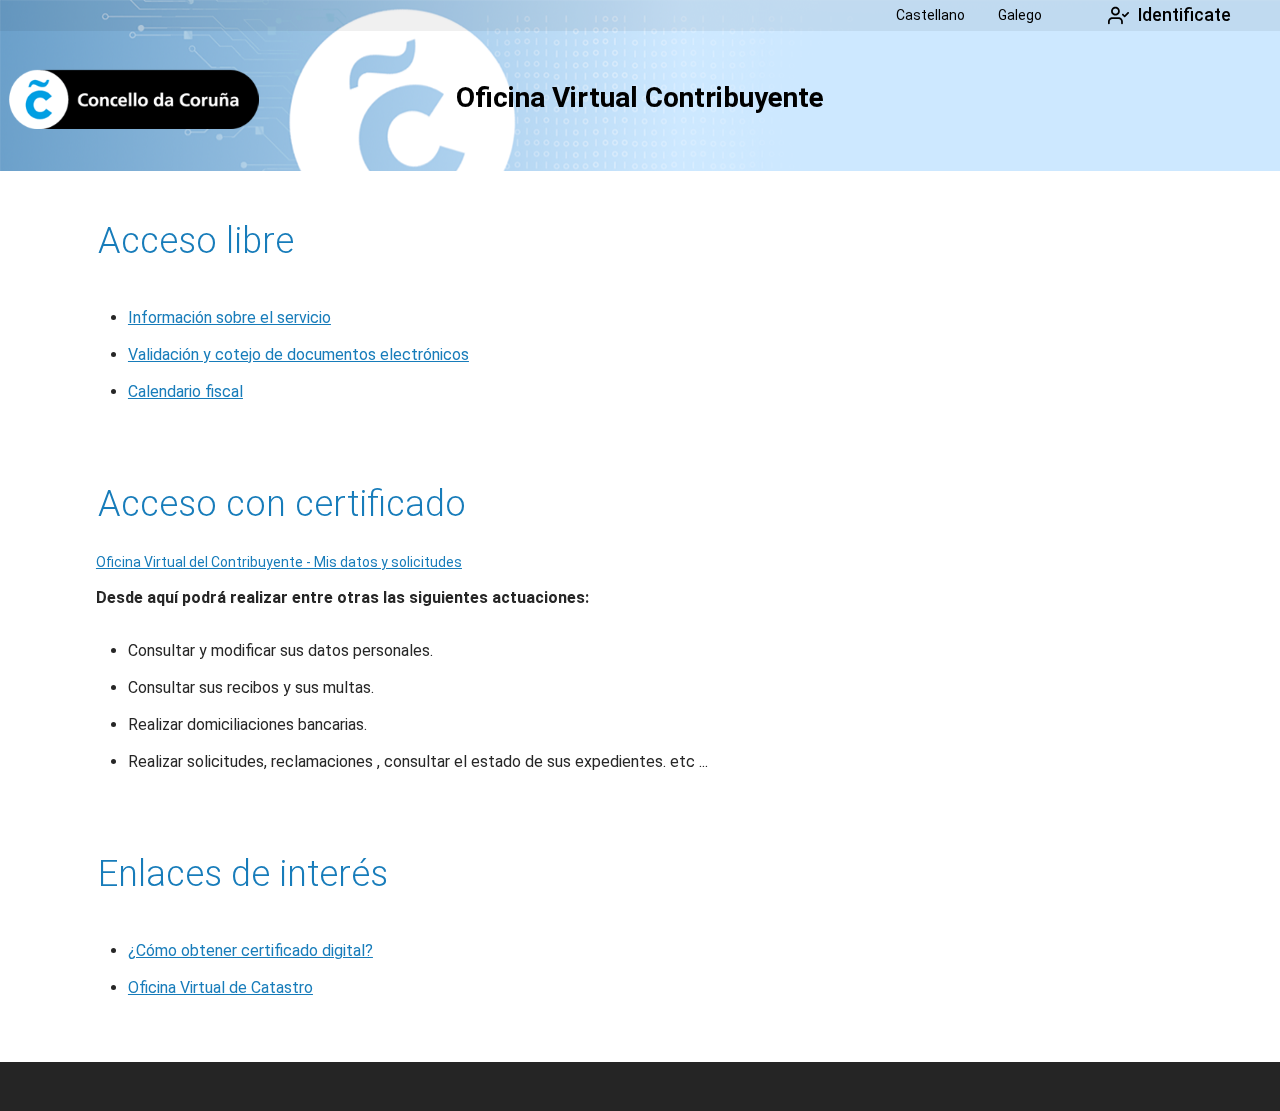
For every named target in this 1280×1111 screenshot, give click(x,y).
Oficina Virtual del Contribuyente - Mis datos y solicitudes (279, 562)
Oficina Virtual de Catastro (220, 987)
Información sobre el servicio (229, 317)
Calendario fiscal (185, 391)
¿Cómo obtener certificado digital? (250, 950)
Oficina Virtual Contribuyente (640, 97)
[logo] (133, 101)
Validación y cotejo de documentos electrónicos (298, 354)
